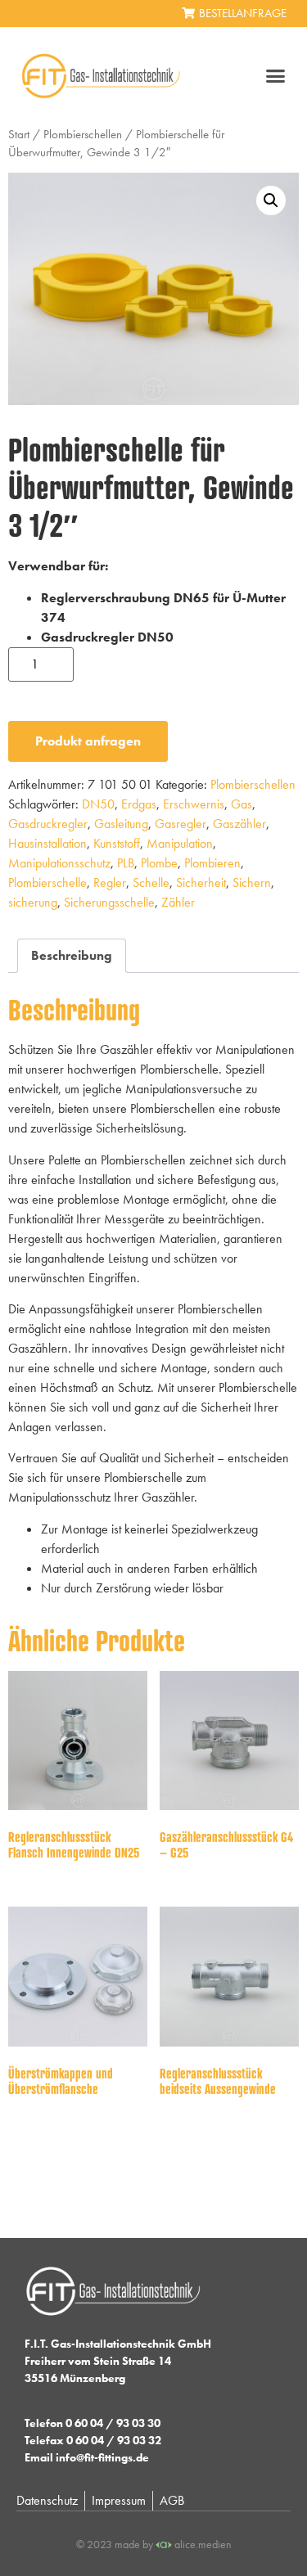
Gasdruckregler (48, 824)
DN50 (98, 804)
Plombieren (212, 863)
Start (19, 134)
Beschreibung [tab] (72, 955)
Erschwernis (194, 804)
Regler (110, 883)
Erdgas (139, 804)
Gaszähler (239, 824)
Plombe (159, 863)
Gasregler (181, 824)
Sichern (252, 883)
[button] (276, 76)
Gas (242, 804)
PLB (126, 863)
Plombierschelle (47, 883)
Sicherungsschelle (109, 902)
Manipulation (180, 843)
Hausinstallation (47, 843)
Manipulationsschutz (59, 863)
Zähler (178, 902)
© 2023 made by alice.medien (154, 2544)
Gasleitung (121, 824)
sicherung (33, 902)
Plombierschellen (83, 134)
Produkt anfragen (88, 741)
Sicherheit (201, 883)
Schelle (151, 883)
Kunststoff (117, 843)
